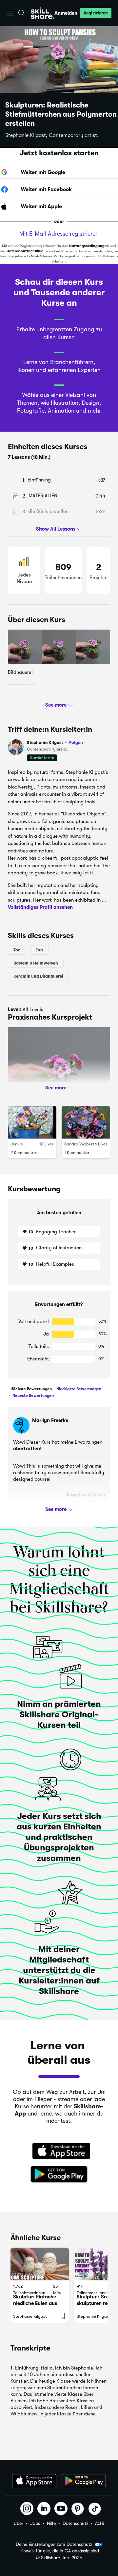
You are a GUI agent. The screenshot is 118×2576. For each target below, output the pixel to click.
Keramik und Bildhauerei (38, 976)
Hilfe (51, 2523)
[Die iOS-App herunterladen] (34, 2481)
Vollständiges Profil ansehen (40, 907)
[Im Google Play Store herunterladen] (59, 2175)
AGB (100, 2523)
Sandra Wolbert (79, 1144)
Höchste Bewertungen (31, 1389)
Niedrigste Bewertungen (78, 1389)
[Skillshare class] (40, 2264)
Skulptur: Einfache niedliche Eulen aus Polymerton (35, 2303)
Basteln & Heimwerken (36, 963)
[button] (11, 13)
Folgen (76, 742)
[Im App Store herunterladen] (59, 2152)
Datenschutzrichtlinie (25, 251)
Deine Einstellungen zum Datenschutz (54, 2544)
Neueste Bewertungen (33, 1395)
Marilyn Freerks (50, 1420)
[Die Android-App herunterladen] (84, 2481)
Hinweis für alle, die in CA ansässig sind (59, 2551)
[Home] (43, 13)
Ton (17, 950)
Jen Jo (17, 1144)
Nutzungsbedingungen (89, 246)
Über (19, 2523)
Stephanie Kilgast (55, 742)
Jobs (35, 2523)
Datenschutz (75, 2523)
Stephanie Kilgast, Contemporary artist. (52, 135)
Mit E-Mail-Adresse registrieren (59, 234)
